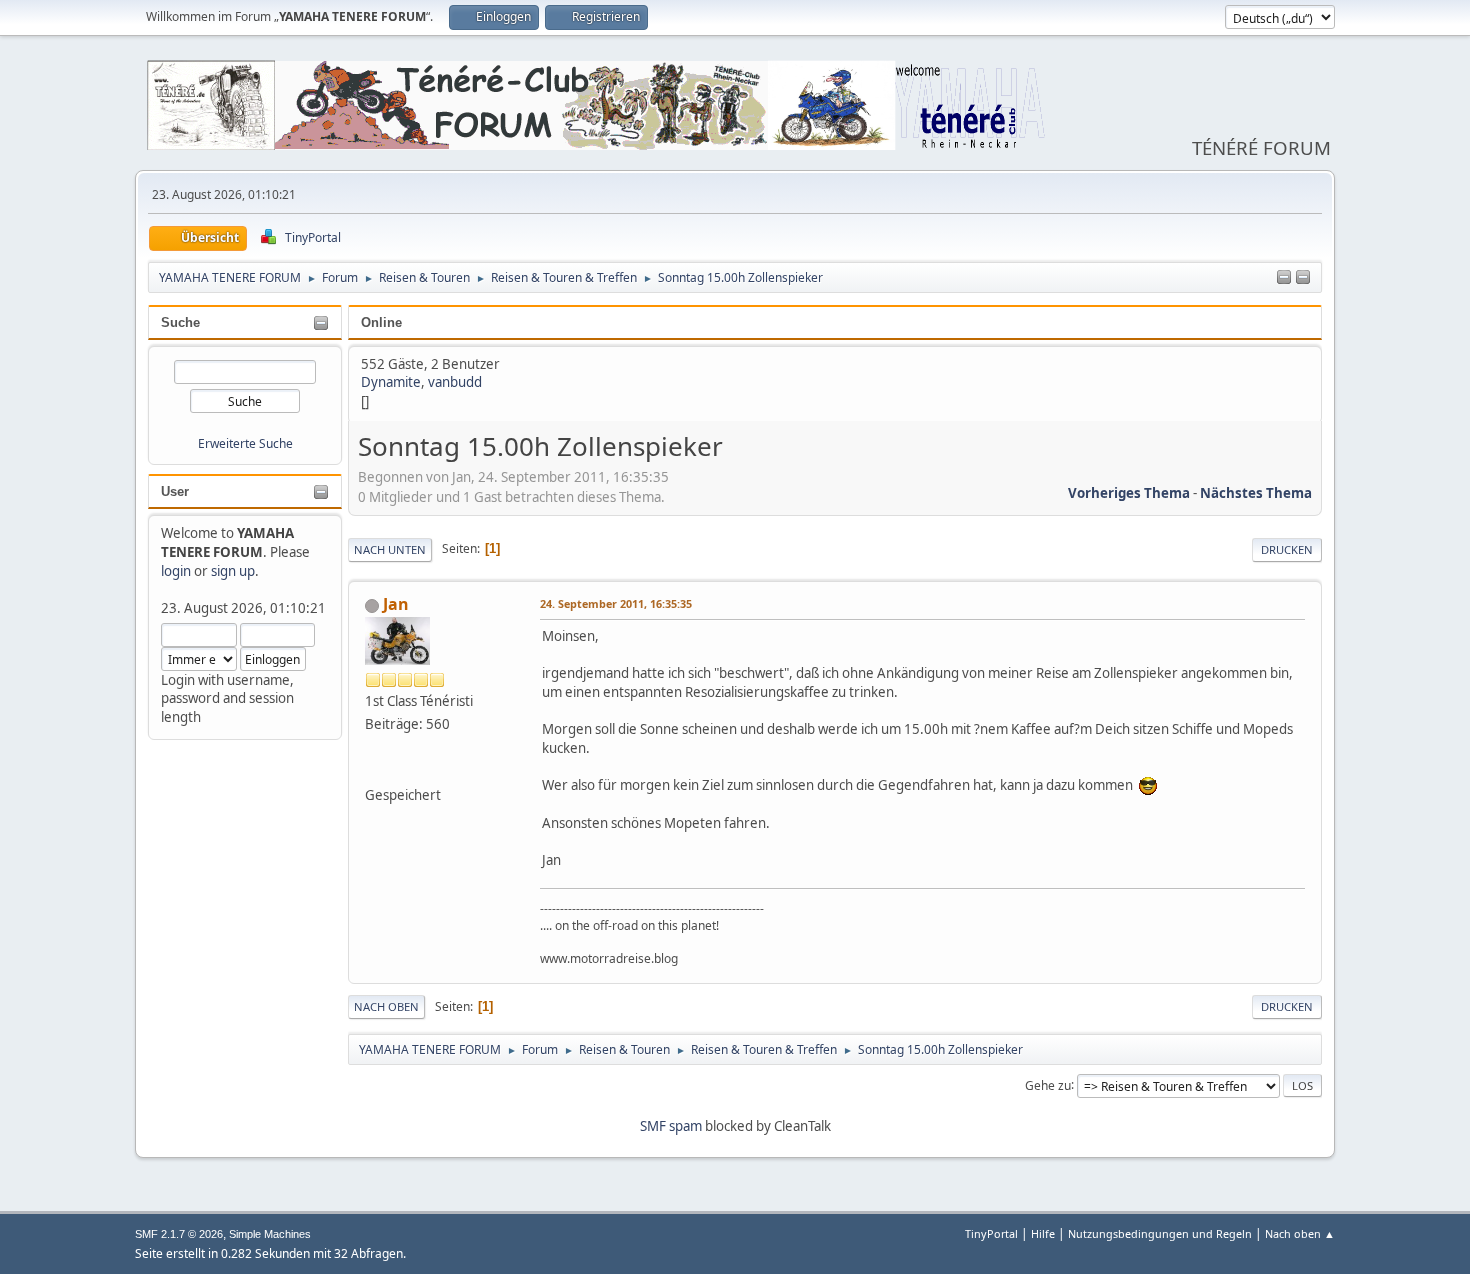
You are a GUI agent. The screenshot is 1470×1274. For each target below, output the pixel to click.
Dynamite (391, 382)
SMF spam (671, 1126)
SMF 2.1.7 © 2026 (179, 1234)
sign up (233, 571)
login (176, 571)
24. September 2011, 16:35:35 (616, 603)
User (175, 491)
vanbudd (455, 382)
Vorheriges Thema (1129, 493)
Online (381, 322)
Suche (180, 322)
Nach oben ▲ (1300, 1233)
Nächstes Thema (1256, 493)
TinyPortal (991, 1233)
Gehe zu (1048, 1084)
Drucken (1287, 549)
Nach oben (386, 1006)
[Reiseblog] (373, 770)
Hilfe (1043, 1233)
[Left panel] (1284, 278)
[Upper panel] (1303, 278)
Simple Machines (270, 1234)
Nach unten (390, 549)
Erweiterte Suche (245, 443)
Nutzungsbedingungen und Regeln (1160, 1233)
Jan (396, 604)
